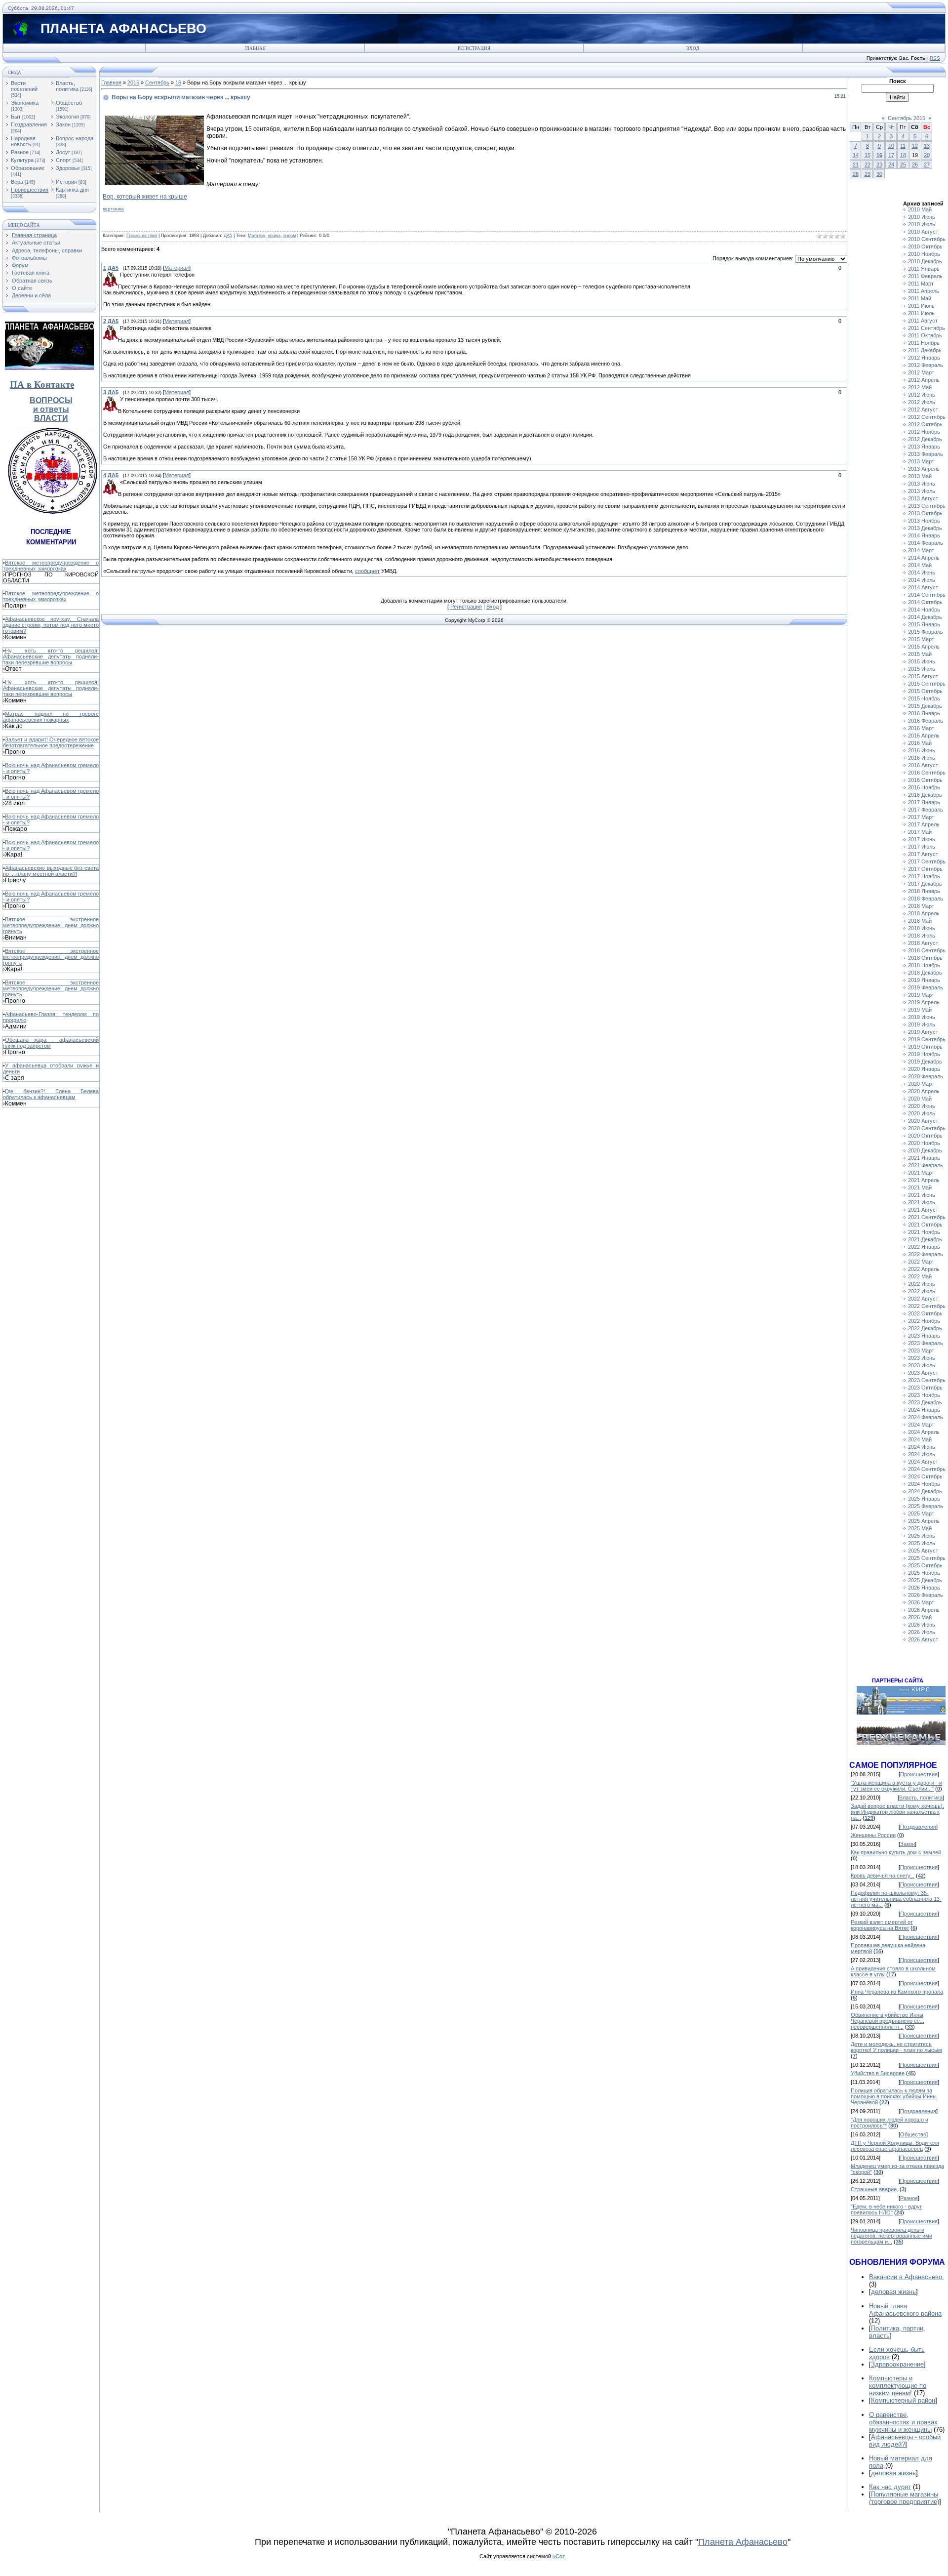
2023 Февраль (926, 1343)
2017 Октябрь (925, 869)
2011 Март (921, 284)
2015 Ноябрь (924, 698)
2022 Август (923, 1299)
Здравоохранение (897, 2364)
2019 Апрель (924, 1002)
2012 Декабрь (925, 439)
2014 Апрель (924, 558)
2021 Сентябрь (927, 1217)
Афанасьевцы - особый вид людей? (905, 2441)
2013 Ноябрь (924, 521)
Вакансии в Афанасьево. (907, 2277)
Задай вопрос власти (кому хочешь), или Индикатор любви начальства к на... (897, 1812)
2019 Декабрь (925, 1062)
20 (927, 155)
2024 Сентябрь (927, 1469)
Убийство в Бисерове (878, 2073)
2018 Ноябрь (924, 965)
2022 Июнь (922, 1284)
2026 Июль (922, 1632)
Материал (177, 268)
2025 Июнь (922, 1536)
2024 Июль (922, 1454)
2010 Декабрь (925, 261)
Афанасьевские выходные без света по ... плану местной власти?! (51, 871)
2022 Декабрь (925, 1328)
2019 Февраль (926, 987)
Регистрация (474, 48)
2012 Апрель (924, 380)
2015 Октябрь (925, 691)
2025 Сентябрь (927, 1558)
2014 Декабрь (925, 617)
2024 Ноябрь (924, 1484)
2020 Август (923, 1121)
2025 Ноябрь (924, 1573)
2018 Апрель (924, 913)
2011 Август (923, 321)
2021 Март (921, 1173)
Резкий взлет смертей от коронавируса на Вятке (882, 1925)
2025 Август (923, 1551)
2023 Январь (924, 1336)
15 (868, 155)
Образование (28, 168)
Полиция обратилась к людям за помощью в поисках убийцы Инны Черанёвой (894, 2096)
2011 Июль (921, 313)
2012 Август (923, 409)
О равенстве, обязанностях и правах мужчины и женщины (903, 2422)
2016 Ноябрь (924, 787)
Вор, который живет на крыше (145, 197)
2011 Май (920, 298)
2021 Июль (922, 1202)
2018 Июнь (922, 928)
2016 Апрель (924, 736)
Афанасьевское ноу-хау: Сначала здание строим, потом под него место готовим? (51, 625)
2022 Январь (924, 1247)
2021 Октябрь (925, 1225)
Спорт (63, 160)
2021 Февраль (926, 1165)
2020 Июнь (922, 1106)
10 (891, 146)
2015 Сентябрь (927, 684)
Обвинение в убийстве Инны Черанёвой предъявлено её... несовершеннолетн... (888, 2021)
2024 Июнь (922, 1447)
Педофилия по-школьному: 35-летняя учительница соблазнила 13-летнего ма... (896, 1899)
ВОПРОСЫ (51, 400)
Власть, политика (67, 86)
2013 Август (923, 498)
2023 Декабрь (925, 1402)
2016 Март (921, 728)
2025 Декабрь (925, 1580)
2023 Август (923, 1373)
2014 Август (923, 587)
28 (856, 174)
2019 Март (921, 995)
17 (891, 155)
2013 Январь (924, 447)
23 (879, 164)
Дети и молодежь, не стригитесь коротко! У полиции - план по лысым (896, 2047)
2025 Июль (922, 1543)
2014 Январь (924, 535)
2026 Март (921, 1602)
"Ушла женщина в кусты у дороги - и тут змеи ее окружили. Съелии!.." (896, 1786)
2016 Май (920, 743)
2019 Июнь (922, 1017)
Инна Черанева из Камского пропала (897, 1992)
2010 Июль (922, 224)
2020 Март (921, 1084)
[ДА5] (119, 275)
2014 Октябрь (925, 602)
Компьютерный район (903, 2400)
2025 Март (921, 1513)
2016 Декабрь (925, 795)
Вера (17, 182)
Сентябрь (157, 82)
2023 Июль (922, 1365)
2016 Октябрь (925, 780)
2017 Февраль (926, 810)
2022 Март (921, 1262)
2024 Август (923, 1462)
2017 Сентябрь (927, 861)
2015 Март (921, 639)
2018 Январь (924, 891)
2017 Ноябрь (924, 876)
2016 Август (923, 765)
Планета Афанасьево (743, 2542)
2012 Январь (924, 358)
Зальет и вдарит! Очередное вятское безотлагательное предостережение (51, 742)
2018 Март (921, 906)
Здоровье (68, 168)
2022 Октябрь (925, 1313)
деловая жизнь (893, 2292)
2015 (133, 82)
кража (274, 236)
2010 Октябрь (925, 246)
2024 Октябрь (925, 1476)
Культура (22, 160)
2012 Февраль (926, 365)
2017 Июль (922, 847)
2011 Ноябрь (924, 343)
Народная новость (23, 141)
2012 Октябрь (925, 424)
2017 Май (920, 832)
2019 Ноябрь (924, 1054)
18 (903, 155)
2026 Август (923, 1639)
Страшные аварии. (874, 2189)
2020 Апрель (924, 1091)
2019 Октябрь (925, 1047)
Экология (67, 117)
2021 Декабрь (925, 1239)
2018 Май (920, 921)
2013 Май (920, 476)
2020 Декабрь (925, 1150)
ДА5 (228, 236)
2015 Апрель (924, 647)
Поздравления (29, 124)
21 (856, 164)
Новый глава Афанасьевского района (905, 2310)
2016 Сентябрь (927, 773)
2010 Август (923, 232)
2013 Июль (922, 491)
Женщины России (873, 1835)
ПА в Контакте (42, 385)
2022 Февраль (926, 1254)
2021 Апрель (924, 1180)
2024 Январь (924, 1410)
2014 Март (921, 550)
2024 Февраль (926, 1417)
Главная (255, 48)
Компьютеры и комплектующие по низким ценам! (898, 2386)
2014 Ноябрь (924, 610)
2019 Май (920, 1010)
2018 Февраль (926, 899)
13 (927, 146)
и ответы (51, 409)
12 (915, 146)
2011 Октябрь (925, 335)
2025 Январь (924, 1499)
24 (891, 164)
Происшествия (30, 190)
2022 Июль (922, 1291)
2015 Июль (922, 669)
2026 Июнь (922, 1625)
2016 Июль (922, 758)
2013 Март (921, 461)
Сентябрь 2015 (907, 118)
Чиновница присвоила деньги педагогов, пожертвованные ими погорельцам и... (891, 2236)
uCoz (559, 2556)
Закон (63, 124)
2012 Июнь (922, 395)
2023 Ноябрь (924, 1395)
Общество (69, 103)
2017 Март (921, 817)
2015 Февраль (926, 632)
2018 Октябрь (925, 958)
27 (927, 164)
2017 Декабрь (925, 884)
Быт (16, 117)
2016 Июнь (922, 750)
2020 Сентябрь (927, 1128)
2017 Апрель (924, 824)
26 (915, 164)
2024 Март (921, 1425)
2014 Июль (922, 580)
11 (903, 146)
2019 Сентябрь (927, 1039)
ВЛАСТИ (51, 418)
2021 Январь (924, 1158)
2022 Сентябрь (927, 1306)
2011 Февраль (925, 276)
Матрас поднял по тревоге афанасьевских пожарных (51, 717)
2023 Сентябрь (927, 1380)
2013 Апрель (924, 469)
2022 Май (920, 1276)
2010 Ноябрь (924, 254)
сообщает (367, 571)
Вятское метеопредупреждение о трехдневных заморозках (51, 566)
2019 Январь (924, 980)
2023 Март (921, 1350)
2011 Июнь (921, 306)
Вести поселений (24, 86)
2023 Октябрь (925, 1388)
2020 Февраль (926, 1076)
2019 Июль (922, 1024)
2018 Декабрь (925, 973)
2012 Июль (922, 402)
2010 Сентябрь (927, 239)
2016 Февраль (926, 721)
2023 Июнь (922, 1358)
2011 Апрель (924, 291)
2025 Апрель (924, 1521)
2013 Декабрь (925, 528)
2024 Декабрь (925, 1491)
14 (856, 155)
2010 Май (920, 209)
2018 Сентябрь (927, 950)
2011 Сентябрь (927, 328)
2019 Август (923, 1032)
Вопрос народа (75, 138)
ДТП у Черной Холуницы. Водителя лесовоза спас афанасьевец (895, 2146)
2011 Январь (924, 269)
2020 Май (920, 1099)
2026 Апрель (924, 1610)
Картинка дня (72, 190)
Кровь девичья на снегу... (883, 1876)
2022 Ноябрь (924, 1321)
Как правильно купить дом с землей (896, 1852)
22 (868, 164)
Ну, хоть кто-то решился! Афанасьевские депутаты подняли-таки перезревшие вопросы (51, 656)
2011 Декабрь (925, 350)
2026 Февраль (926, 1595)
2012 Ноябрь (924, 432)
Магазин (257, 236)
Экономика (25, 103)
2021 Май (920, 1187)
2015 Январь (924, 624)
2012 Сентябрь (927, 417)
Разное (20, 152)
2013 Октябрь (925, 513)
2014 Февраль (926, 543)
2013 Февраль (926, 454)
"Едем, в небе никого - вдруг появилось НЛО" (886, 2209)
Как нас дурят (890, 2487)
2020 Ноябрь (924, 1143)
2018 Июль (922, 936)
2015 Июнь (922, 661)
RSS (935, 58)
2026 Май (920, 1617)
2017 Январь (924, 802)
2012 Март (921, 372)
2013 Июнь (922, 484)
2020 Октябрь (925, 1136)
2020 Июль (922, 1113)
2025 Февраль (926, 1506)
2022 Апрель (924, 1269)
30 (879, 174)
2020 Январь (924, 1069)
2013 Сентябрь (927, 506)
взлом (290, 236)
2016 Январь (924, 713)
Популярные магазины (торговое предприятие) (904, 2498)
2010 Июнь (922, 217)
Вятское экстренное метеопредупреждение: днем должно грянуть (51, 925)
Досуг (63, 152)
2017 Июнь (922, 839)
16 (178, 82)
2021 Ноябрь (924, 1232)
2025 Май (920, 1528)
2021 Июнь (922, 1195)
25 (903, 164)
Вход (693, 48)
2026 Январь (924, 1588)
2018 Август (923, 943)
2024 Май (920, 1439)
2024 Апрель (924, 1432)
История (66, 182)
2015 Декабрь (925, 706)
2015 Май (920, 654)
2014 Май (920, 565)
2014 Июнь (922, 572)
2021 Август (923, 1210)
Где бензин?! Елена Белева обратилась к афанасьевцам (51, 1094)
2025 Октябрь (925, 1565)
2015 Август (923, 676)
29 (868, 174)
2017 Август (923, 854)
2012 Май (920, 387)
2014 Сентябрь (927, 595)
